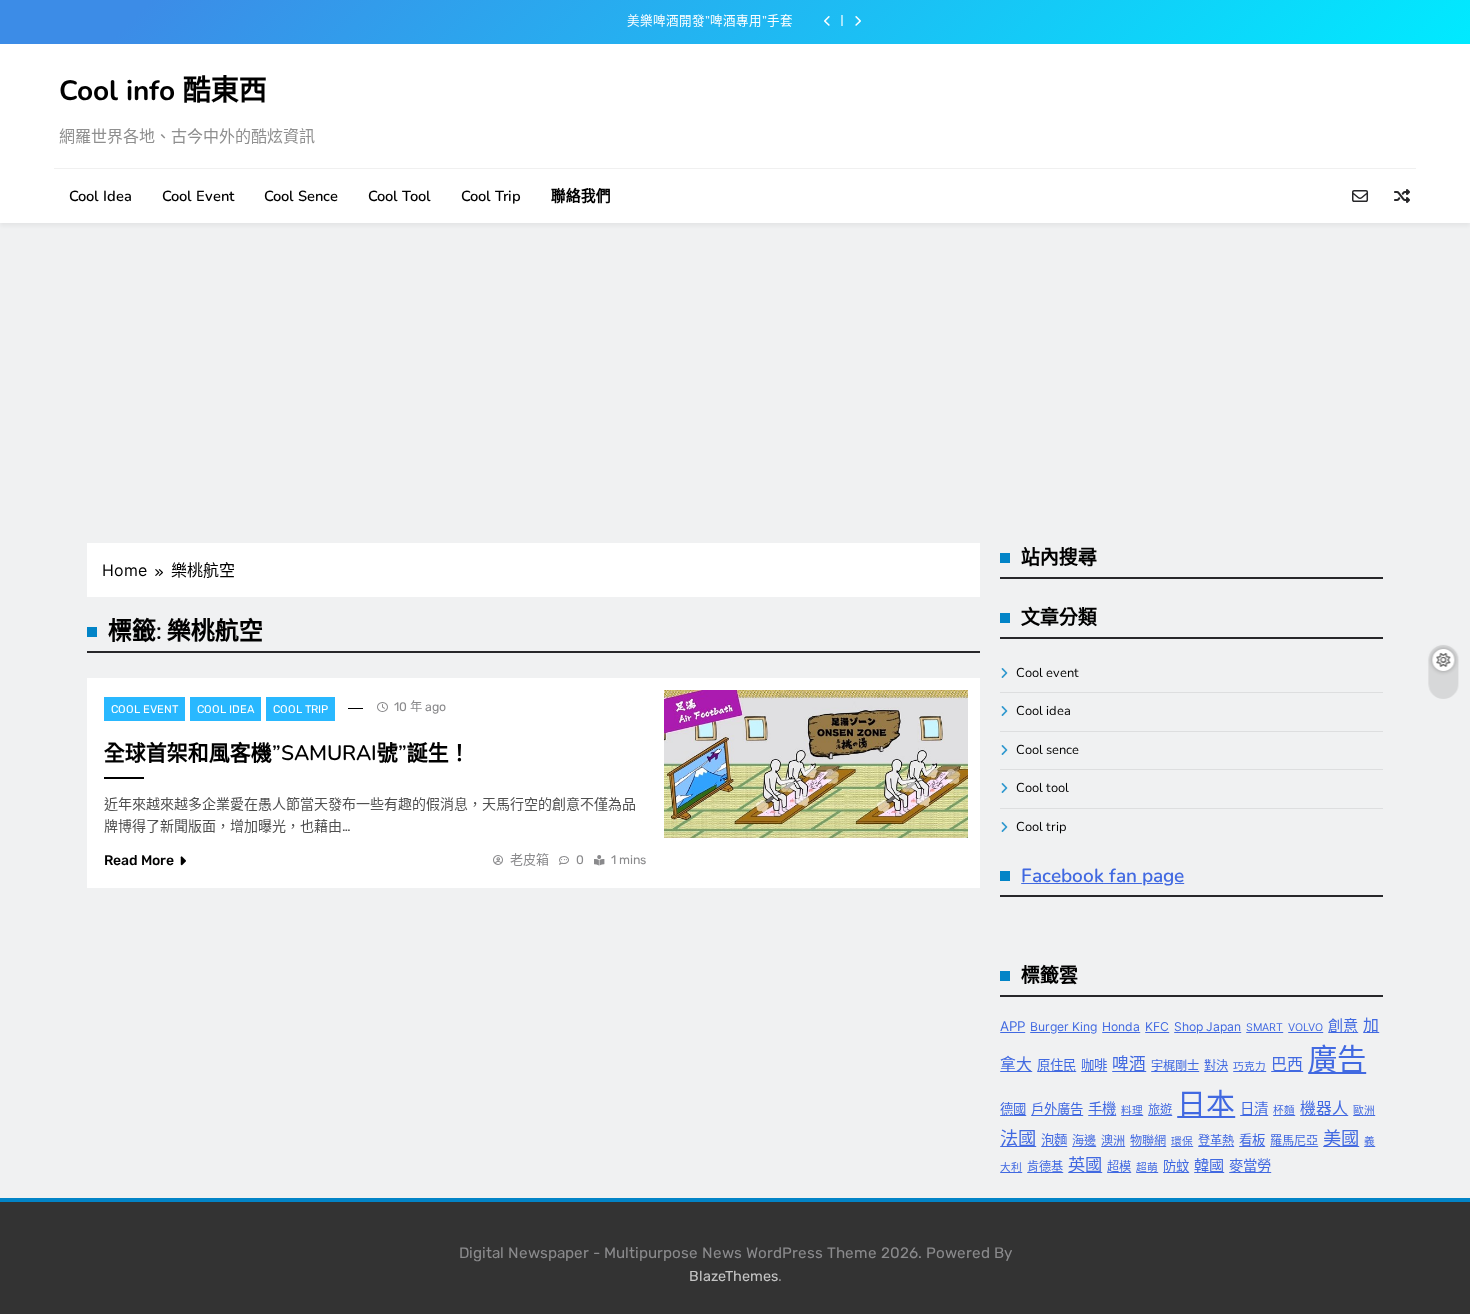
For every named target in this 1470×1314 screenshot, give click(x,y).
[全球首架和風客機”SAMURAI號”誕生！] (816, 764)
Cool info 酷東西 (163, 91)
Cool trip (491, 196)
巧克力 (1249, 1066)
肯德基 (1045, 1166)
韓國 (1209, 1165)
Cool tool (399, 196)
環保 (1182, 1141)
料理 (1132, 1110)
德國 (1013, 1109)
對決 (1216, 1065)
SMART (1264, 1027)
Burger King (1063, 1026)
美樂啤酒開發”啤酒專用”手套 (710, 21)
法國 (1018, 1138)
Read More (139, 860)
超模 (1119, 1166)
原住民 (1056, 1065)
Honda (1121, 1026)
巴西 (1287, 1064)
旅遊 (1160, 1109)
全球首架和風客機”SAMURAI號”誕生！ (287, 753)
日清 (1254, 1108)
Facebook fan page (1102, 876)
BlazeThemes (733, 1276)
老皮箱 (529, 859)
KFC (1157, 1026)
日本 (1206, 1103)
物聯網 (1148, 1140)
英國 (1085, 1164)
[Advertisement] (735, 383)
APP (1012, 1026)
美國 (1341, 1138)
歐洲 (1364, 1110)
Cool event (198, 196)
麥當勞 (1250, 1165)
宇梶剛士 (1175, 1065)
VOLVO (1305, 1027)
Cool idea (100, 196)
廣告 (1337, 1059)
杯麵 (1284, 1110)
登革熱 (1216, 1140)
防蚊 (1176, 1166)
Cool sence (301, 196)
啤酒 (1129, 1064)
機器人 (1324, 1108)
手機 (1102, 1108)
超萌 (1147, 1167)
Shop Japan (1207, 1026)
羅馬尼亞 (1294, 1140)
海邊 (1084, 1140)
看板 (1252, 1140)
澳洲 (1113, 1140)
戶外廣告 (1057, 1109)
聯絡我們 (581, 196)
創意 (1343, 1025)
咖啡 (1094, 1065)
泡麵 (1054, 1140)
